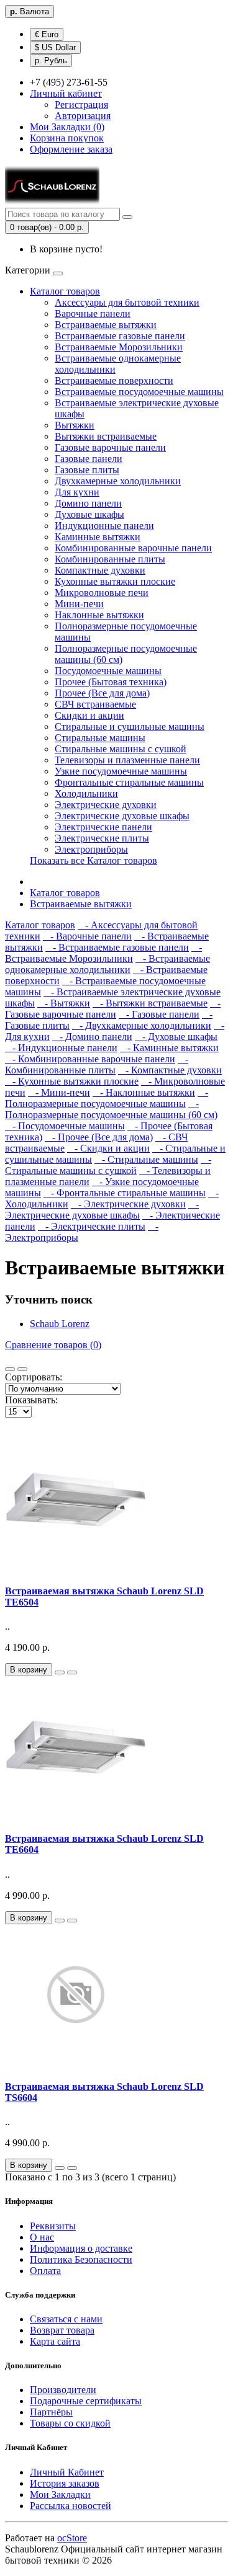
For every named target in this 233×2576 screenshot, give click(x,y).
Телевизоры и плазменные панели (127, 760)
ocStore (72, 2538)
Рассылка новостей (71, 2506)
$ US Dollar (55, 47)
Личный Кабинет (67, 2472)
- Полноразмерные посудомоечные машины (107, 1098)
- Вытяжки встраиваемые (150, 1003)
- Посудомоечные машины (65, 1126)
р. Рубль (51, 60)
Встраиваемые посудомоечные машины (139, 392)
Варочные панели (93, 313)
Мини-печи (79, 604)
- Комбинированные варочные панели (90, 1059)
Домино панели (88, 503)
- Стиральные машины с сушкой (108, 1165)
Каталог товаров (65, 291)
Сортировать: (34, 1377)
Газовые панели (89, 459)
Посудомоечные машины (108, 671)
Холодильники (86, 793)
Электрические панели (103, 827)
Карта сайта (55, 2341)
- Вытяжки (64, 1003)
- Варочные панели (87, 936)
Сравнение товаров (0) (53, 1345)
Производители (63, 2390)
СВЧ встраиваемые (95, 704)
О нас (42, 2237)
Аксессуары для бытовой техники (127, 302)
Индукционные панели (104, 526)
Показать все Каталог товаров (94, 860)
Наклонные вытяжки (99, 615)
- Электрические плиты (92, 1226)
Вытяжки (75, 425)
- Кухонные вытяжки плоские (72, 1081)
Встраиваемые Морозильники (119, 347)
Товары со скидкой (70, 2423)
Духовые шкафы (89, 514)
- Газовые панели (159, 1014)
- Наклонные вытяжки (144, 1092)
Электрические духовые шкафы (122, 816)
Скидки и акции (89, 715)
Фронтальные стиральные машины (129, 782)
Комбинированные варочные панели (133, 548)
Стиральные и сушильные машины (130, 726)
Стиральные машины (100, 738)
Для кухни (77, 492)
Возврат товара (62, 2330)
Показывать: (31, 1400)
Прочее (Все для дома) (102, 693)
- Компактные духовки (170, 1070)
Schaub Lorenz (60, 1324)
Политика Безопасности (81, 2259)
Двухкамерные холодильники (118, 481)
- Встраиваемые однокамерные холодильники (107, 964)
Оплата (45, 2271)
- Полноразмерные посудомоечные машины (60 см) (111, 1109)
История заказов (65, 2483)
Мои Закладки (60, 2494)
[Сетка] (22, 1369)
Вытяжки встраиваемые (106, 436)
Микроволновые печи (102, 593)
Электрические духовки (106, 805)
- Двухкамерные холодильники (142, 1025)
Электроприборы (91, 849)
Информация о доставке (81, 2248)
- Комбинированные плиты (97, 1064)
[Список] (10, 1369)
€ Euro (47, 34)
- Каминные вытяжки (169, 1048)
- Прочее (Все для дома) (99, 1137)
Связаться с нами (66, 2319)
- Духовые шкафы (176, 1037)
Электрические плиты (102, 838)
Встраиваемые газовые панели (120, 336)
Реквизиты (53, 2226)
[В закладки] (60, 1672)
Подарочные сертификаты (86, 2401)
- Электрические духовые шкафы (102, 1210)
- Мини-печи (59, 1092)
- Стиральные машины (146, 1159)
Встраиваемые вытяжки (106, 325)
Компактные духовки (100, 570)
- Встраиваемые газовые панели (117, 947)
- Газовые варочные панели (113, 1009)
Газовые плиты (87, 470)
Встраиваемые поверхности (114, 380)
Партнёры (51, 2412)
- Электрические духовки (128, 1204)
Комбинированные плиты (110, 559)
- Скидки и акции (108, 1148)
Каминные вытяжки (98, 537)
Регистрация (81, 104)
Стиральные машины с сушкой (121, 749)
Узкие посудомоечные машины (121, 771)
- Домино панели (92, 1037)
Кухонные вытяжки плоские (115, 581)
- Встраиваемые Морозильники (103, 953)
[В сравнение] (72, 1672)
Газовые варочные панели (110, 447)
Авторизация (83, 116)
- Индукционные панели (61, 1048)
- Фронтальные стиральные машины (125, 1193)
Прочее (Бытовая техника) (111, 682)
